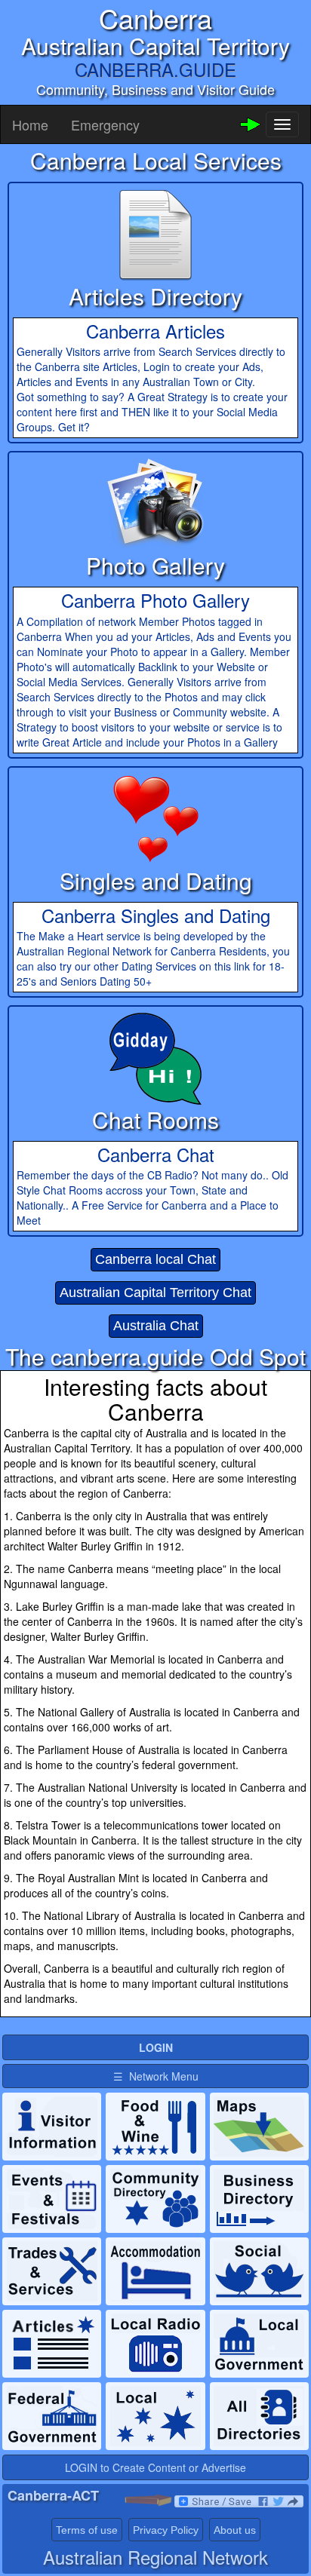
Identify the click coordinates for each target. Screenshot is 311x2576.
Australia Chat (156, 1326)
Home (30, 124)
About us (235, 2530)
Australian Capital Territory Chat (155, 1293)
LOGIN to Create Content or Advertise (155, 2467)
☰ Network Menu (156, 2076)
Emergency (105, 124)
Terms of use (87, 2530)
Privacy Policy (166, 2530)
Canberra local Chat (155, 1259)
